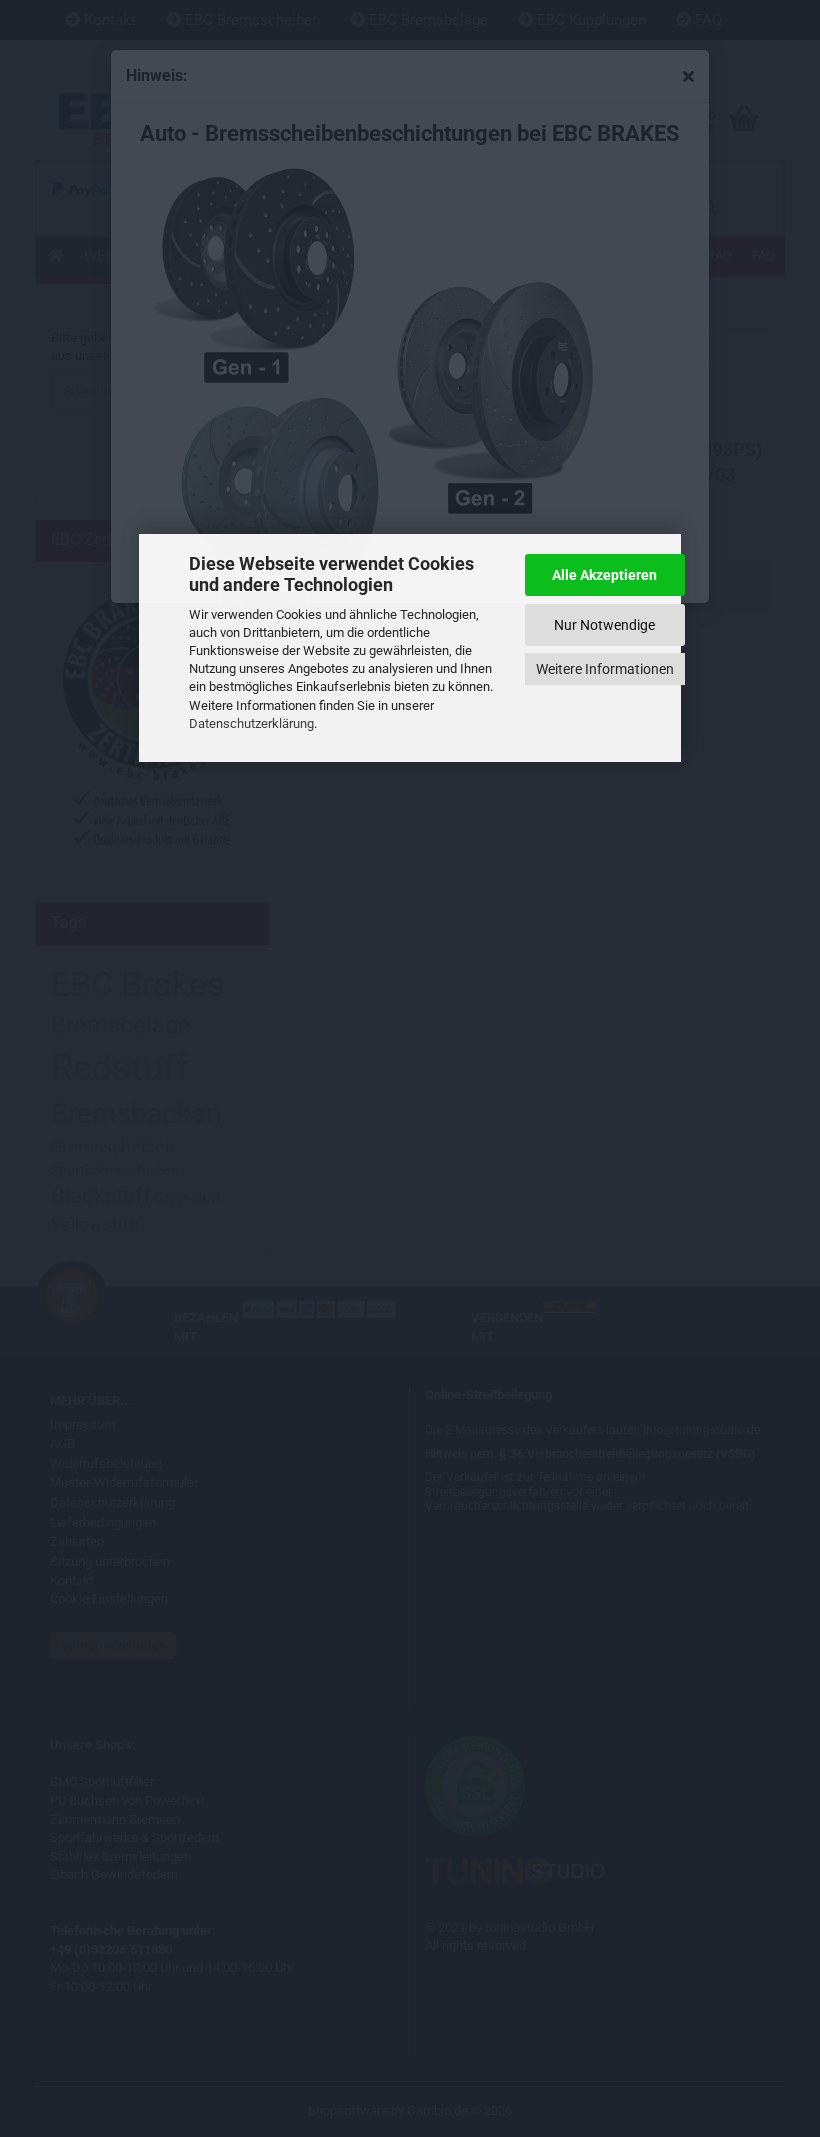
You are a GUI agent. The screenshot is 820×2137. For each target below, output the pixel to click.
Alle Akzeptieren (604, 575)
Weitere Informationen (605, 669)
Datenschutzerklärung (251, 723)
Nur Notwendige (604, 625)
